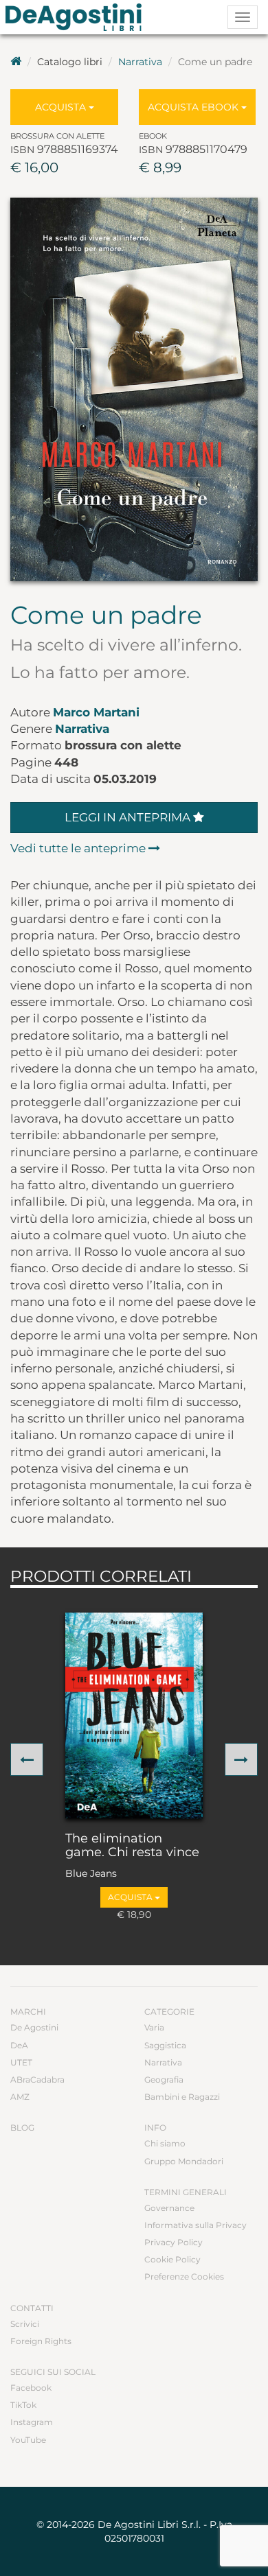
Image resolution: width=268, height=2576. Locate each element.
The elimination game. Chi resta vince (132, 1846)
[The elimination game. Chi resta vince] (134, 1716)
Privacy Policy (174, 2242)
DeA (19, 2045)
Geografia (164, 2080)
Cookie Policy (172, 2259)
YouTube (28, 2440)
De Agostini (34, 2027)
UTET (21, 2062)
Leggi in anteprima (129, 817)
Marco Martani (96, 712)
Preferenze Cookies (184, 2276)
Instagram (32, 2422)
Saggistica (165, 2045)
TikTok (23, 2405)
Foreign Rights (41, 2341)
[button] (27, 1759)
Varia (154, 2027)
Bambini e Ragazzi (182, 2097)
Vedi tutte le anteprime (79, 848)
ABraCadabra (37, 2080)
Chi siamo (165, 2143)
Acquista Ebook (194, 107)
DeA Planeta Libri (78, 17)
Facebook (31, 2388)
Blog (22, 2128)
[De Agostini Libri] (16, 62)
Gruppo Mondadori (184, 2161)
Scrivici (25, 2324)
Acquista (62, 107)
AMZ (20, 2097)
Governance (169, 2208)
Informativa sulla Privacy (196, 2225)
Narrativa (140, 62)
